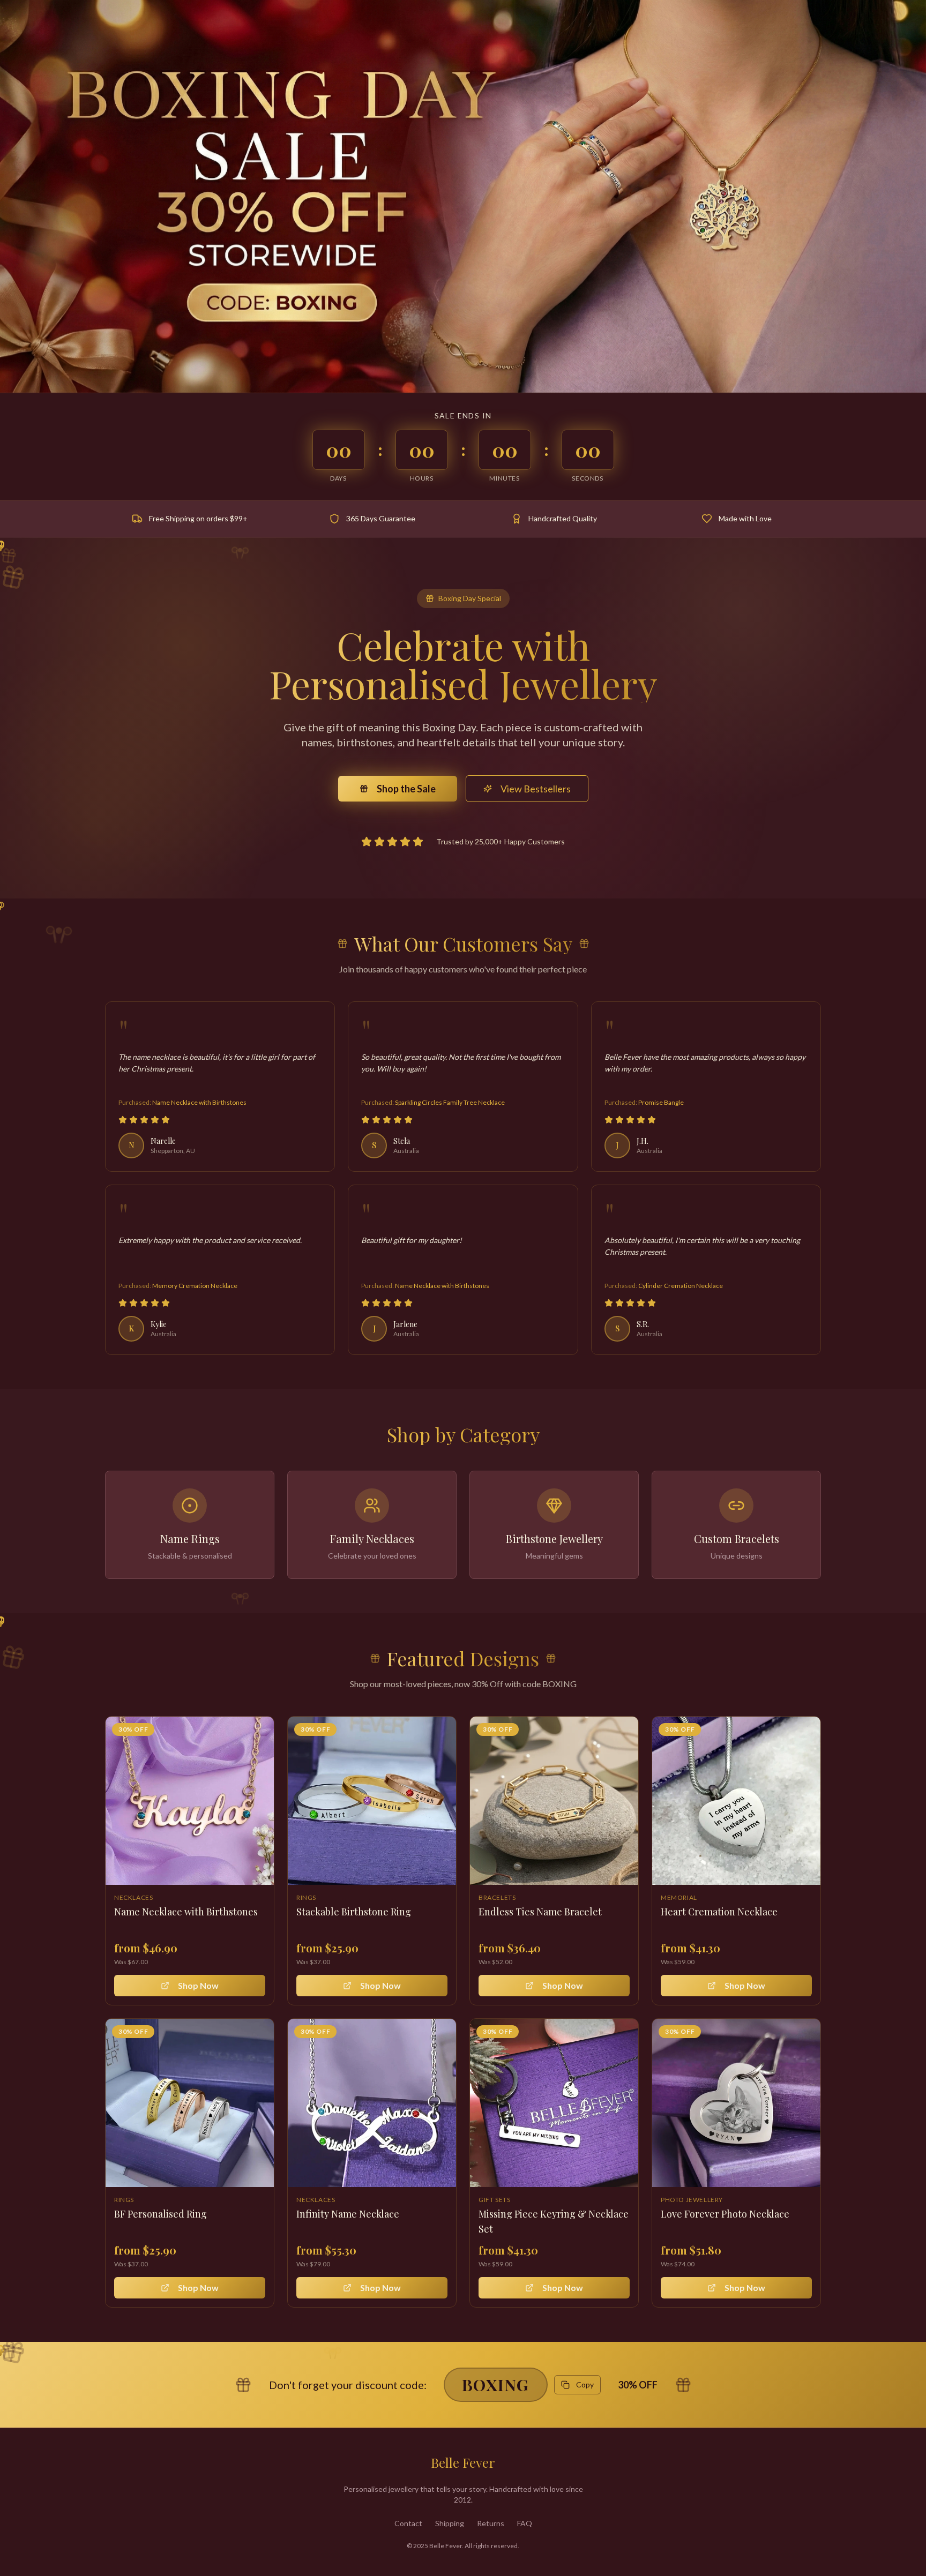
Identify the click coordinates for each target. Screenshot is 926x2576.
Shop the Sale (406, 789)
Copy (585, 2384)
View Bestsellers (536, 789)
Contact (408, 2523)
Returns (491, 2523)
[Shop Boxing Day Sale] (463, 196)
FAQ (525, 2523)
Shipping (450, 2523)
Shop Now (198, 1985)
